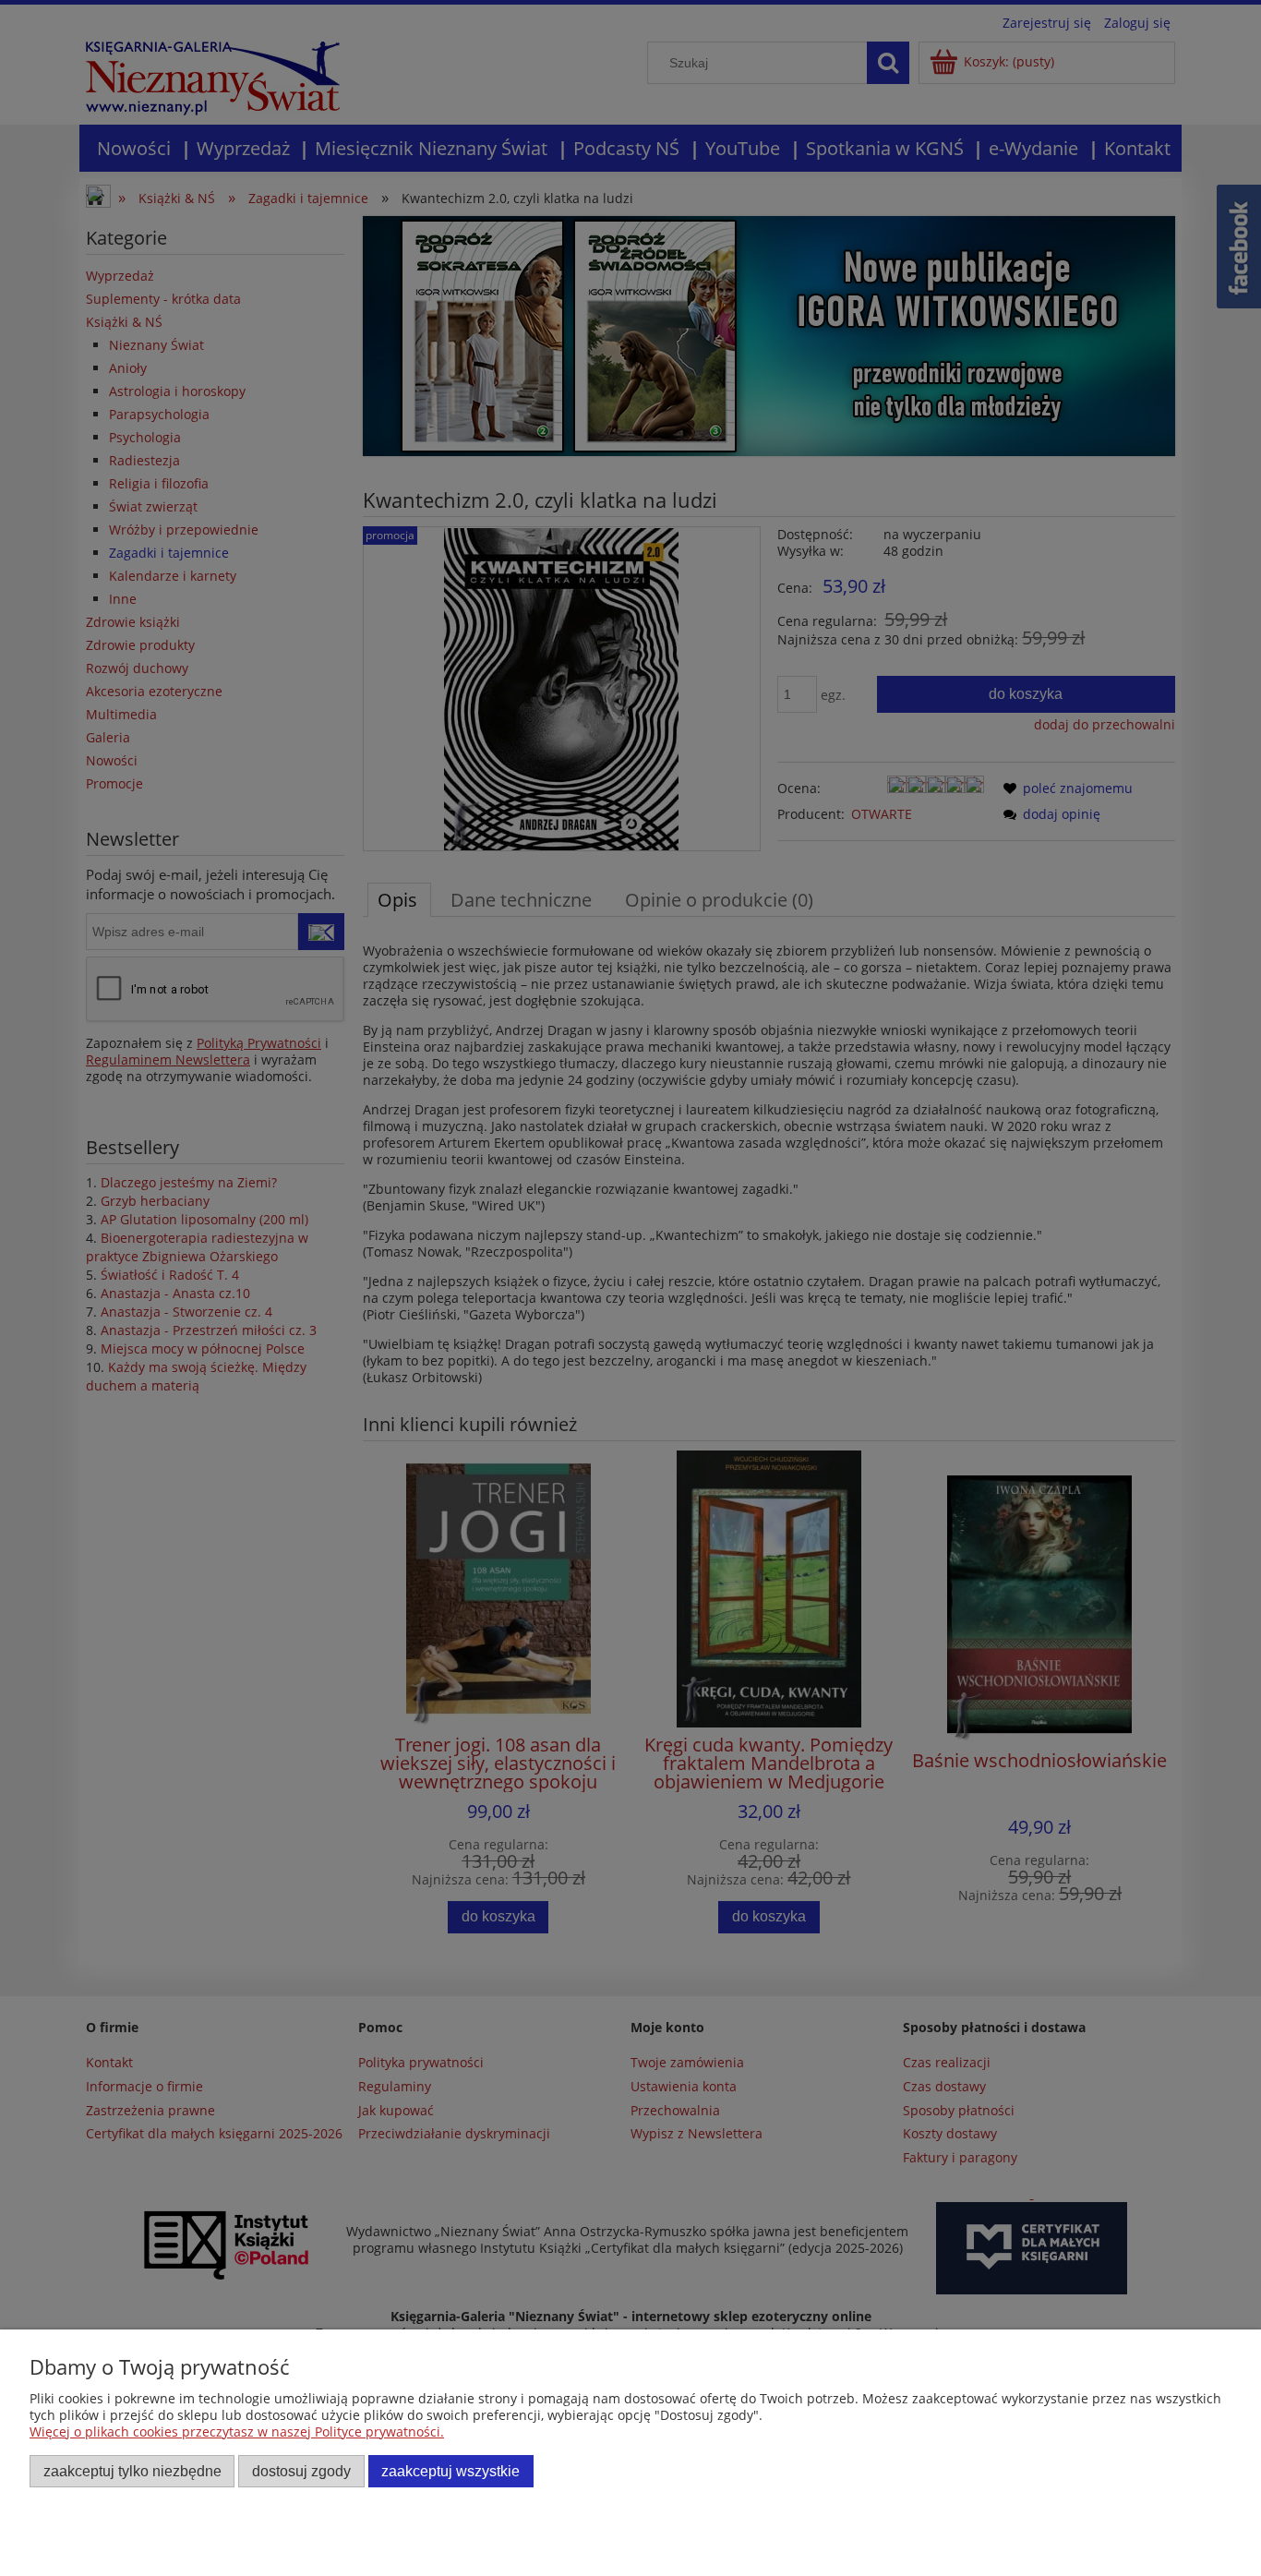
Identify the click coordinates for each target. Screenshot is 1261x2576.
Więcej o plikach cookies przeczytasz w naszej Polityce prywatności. (237, 2432)
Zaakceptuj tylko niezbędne (132, 2471)
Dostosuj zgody (301, 2471)
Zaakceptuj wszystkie (450, 2471)
